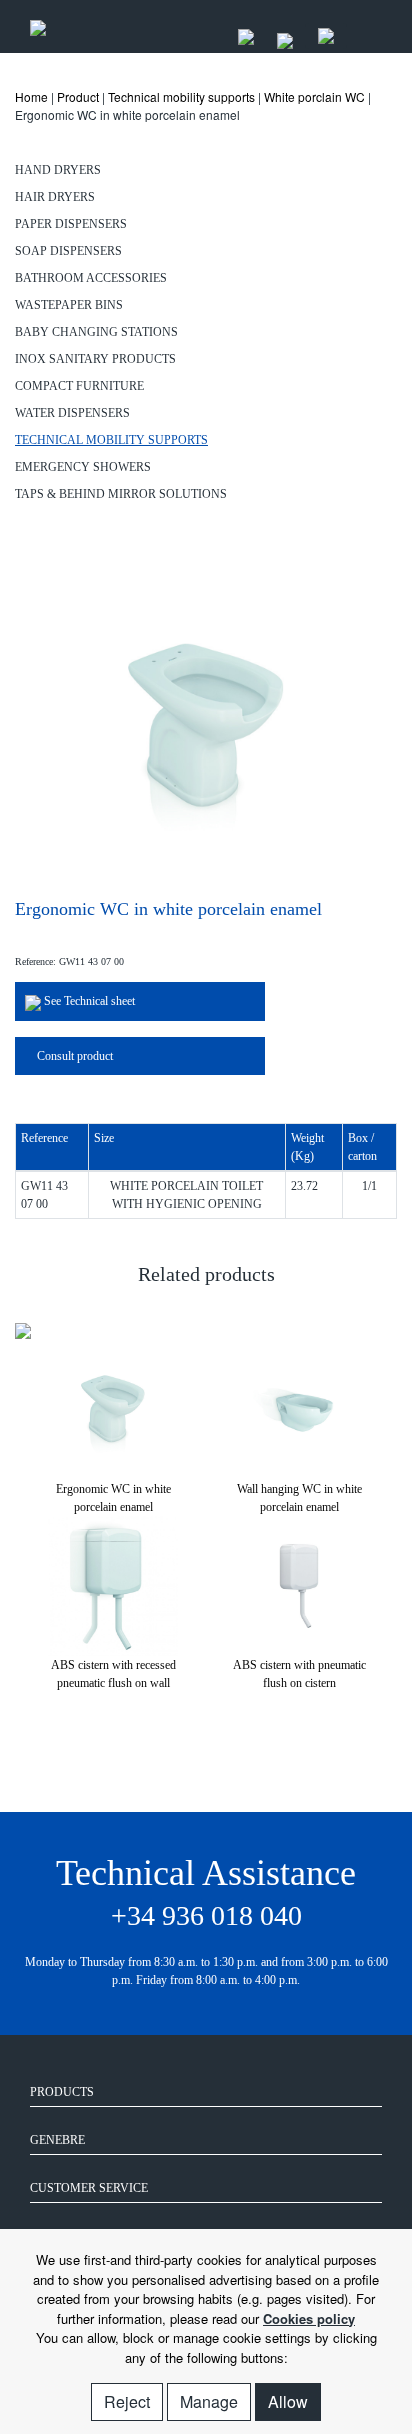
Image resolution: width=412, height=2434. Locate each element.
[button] (194, 1702)
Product (78, 96)
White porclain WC (314, 96)
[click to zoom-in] (206, 724)
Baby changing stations (96, 332)
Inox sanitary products (95, 359)
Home (31, 96)
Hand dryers (58, 170)
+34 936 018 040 (206, 1915)
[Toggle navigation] (361, 26)
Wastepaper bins (69, 305)
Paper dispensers (71, 224)
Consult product (73, 1056)
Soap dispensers (68, 251)
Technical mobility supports (181, 96)
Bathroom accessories (91, 278)
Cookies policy (309, 2318)
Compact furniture (79, 386)
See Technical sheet (88, 1001)
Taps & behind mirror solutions (121, 494)
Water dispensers (72, 413)
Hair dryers (55, 197)
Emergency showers (83, 467)
